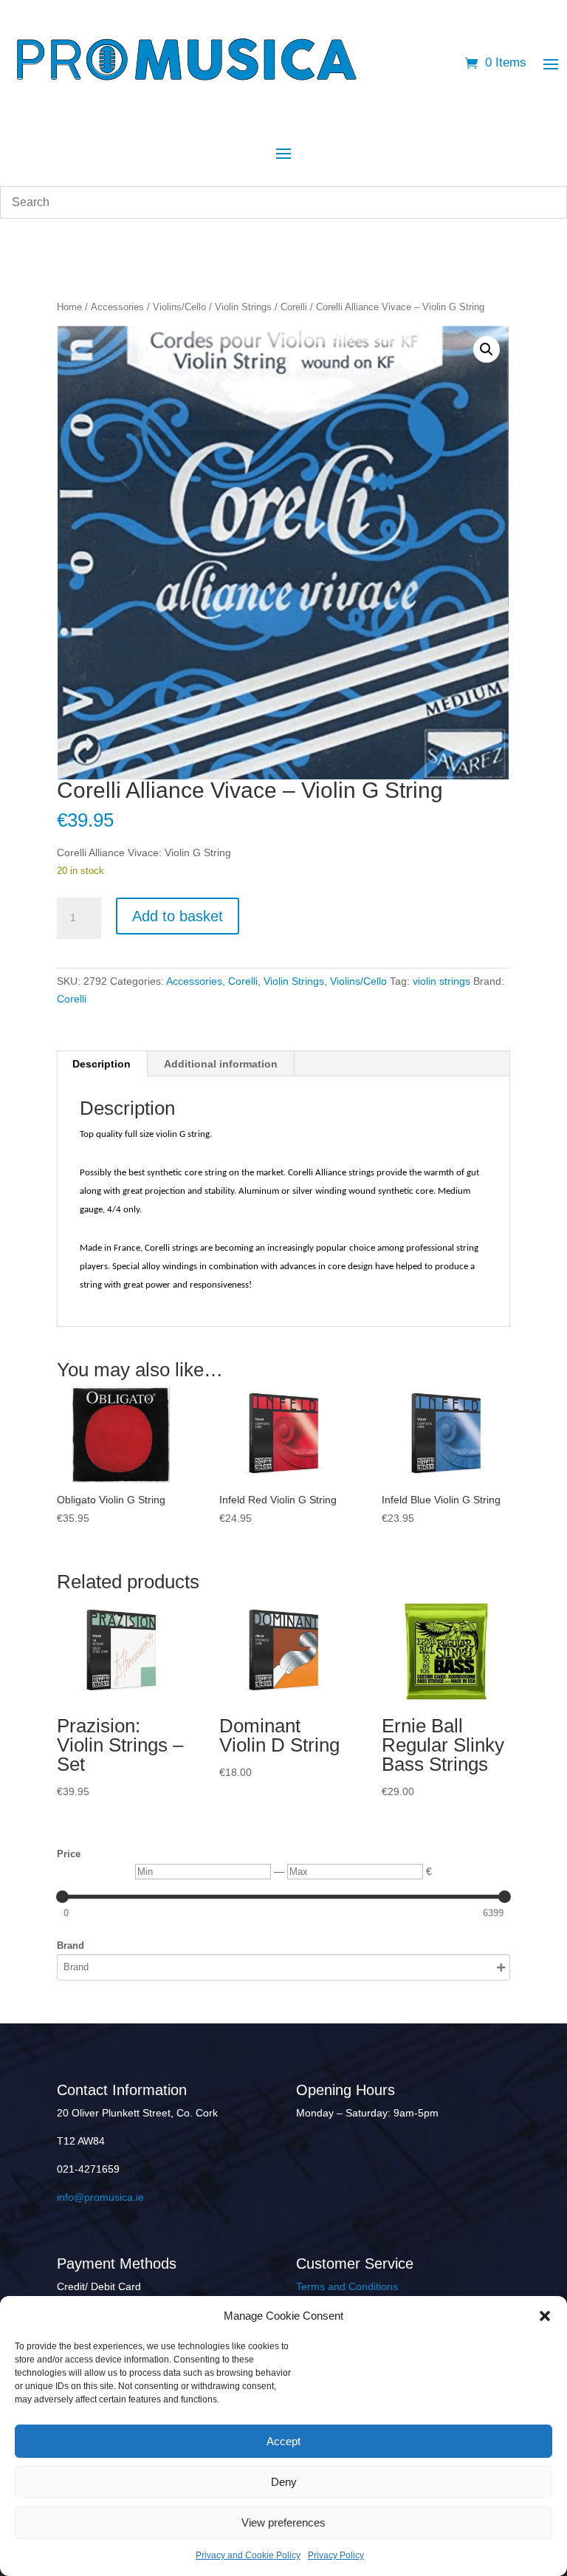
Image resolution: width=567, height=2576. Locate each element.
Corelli (294, 307)
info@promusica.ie (100, 2197)
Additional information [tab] (221, 1064)
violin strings (441, 981)
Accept (283, 2441)
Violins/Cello (179, 307)
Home (69, 307)
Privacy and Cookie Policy (248, 2555)
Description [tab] (102, 1064)
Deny (284, 2482)
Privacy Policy (336, 2555)
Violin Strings (243, 307)
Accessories (117, 307)
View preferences (283, 2522)
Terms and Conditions (347, 2286)
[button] (545, 2316)
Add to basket (178, 916)
